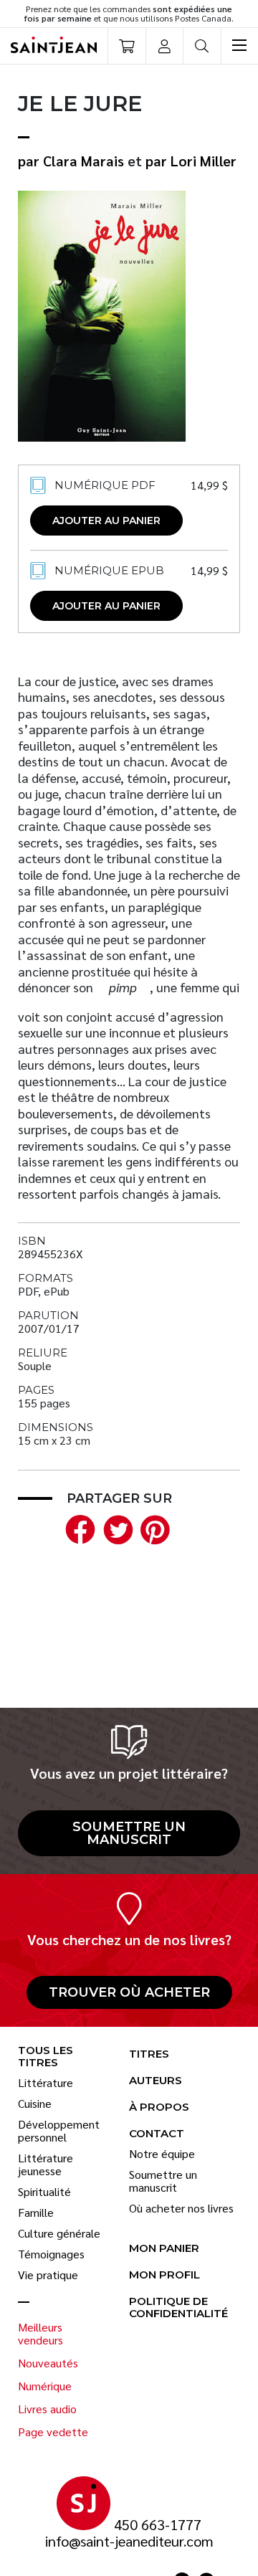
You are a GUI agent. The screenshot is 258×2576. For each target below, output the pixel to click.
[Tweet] (115, 1527)
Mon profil (164, 2275)
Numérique (45, 2386)
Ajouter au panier (106, 521)
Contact (157, 2134)
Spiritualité (44, 2192)
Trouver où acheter (129, 1992)
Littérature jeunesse (46, 2164)
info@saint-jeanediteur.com (129, 2541)
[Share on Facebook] (77, 1527)
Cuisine (35, 2104)
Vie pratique (48, 2275)
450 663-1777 (158, 2525)
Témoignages (51, 2254)
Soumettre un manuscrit (129, 1833)
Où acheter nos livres (181, 2208)
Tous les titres (46, 2057)
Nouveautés (48, 2363)
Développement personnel (59, 2131)
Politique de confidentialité (178, 2308)
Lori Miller (204, 161)
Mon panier (164, 2249)
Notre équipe (162, 2154)
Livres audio (47, 2409)
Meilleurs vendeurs (40, 2334)
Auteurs (156, 2081)
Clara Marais (83, 161)
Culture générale (59, 2233)
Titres (149, 2054)
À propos (159, 2107)
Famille (36, 2213)
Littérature (46, 2083)
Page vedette (53, 2432)
